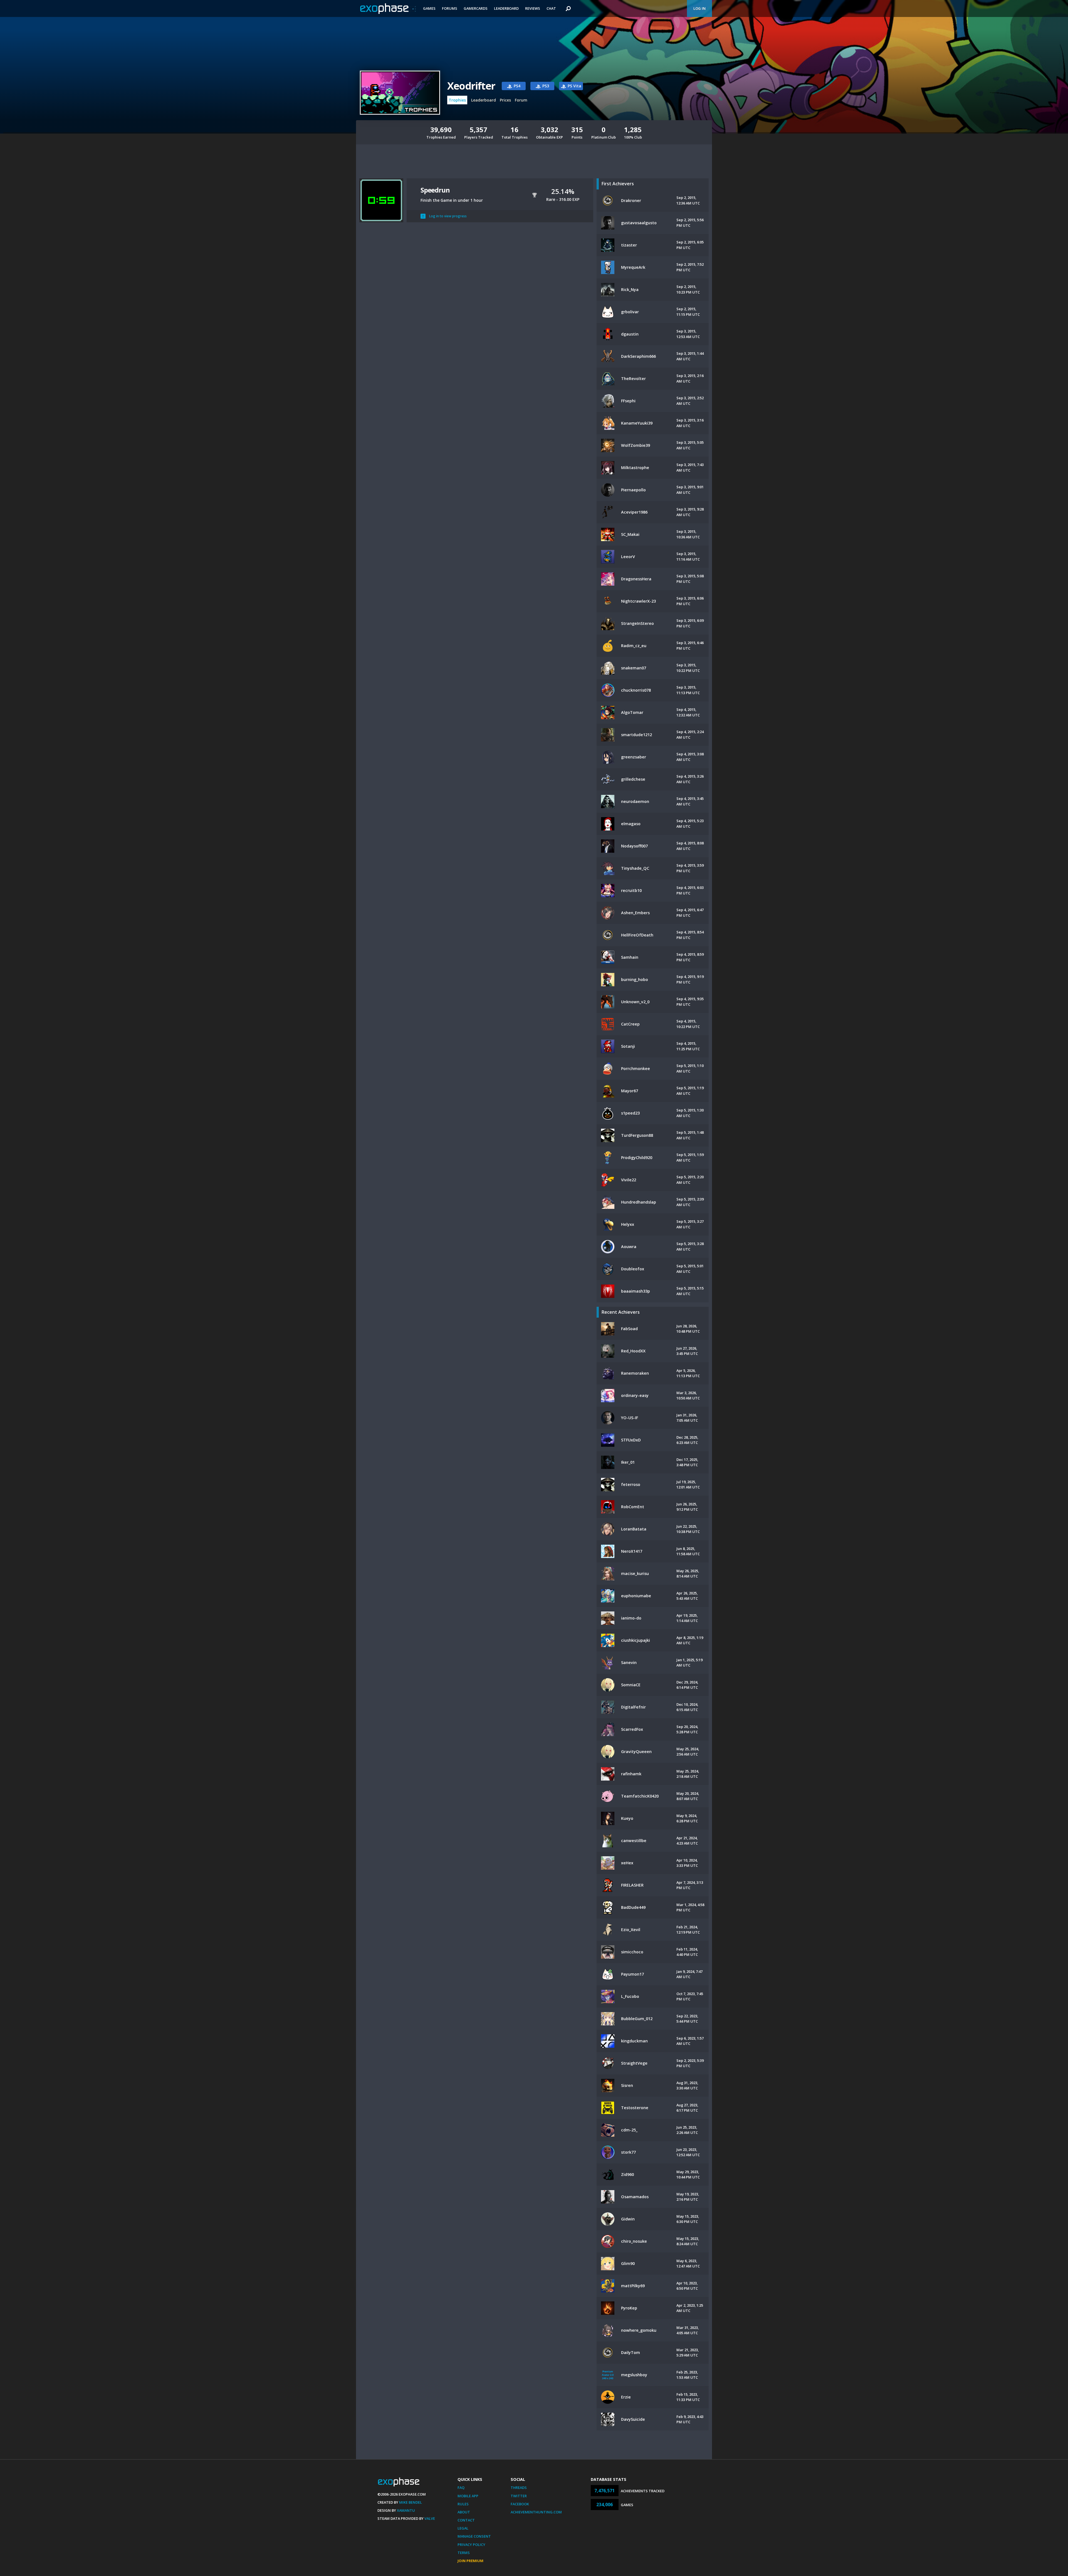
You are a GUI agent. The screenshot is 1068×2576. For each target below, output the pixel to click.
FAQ (461, 2488)
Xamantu (406, 2510)
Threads (519, 2488)
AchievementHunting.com (536, 2512)
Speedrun (435, 190)
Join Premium (470, 2561)
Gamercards (476, 8)
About (464, 2512)
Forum (521, 100)
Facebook (520, 2504)
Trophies (457, 100)
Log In (699, 8)
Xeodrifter (471, 86)
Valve (430, 2518)
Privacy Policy (471, 2545)
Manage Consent (474, 2536)
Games (429, 8)
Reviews (533, 8)
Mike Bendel (411, 2502)
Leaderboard (506, 8)
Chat (551, 8)
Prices (505, 100)
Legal (463, 2528)
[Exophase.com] (388, 9)
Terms (464, 2553)
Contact (466, 2520)
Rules (463, 2504)
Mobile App (468, 2496)
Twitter (519, 2496)
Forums (450, 8)
